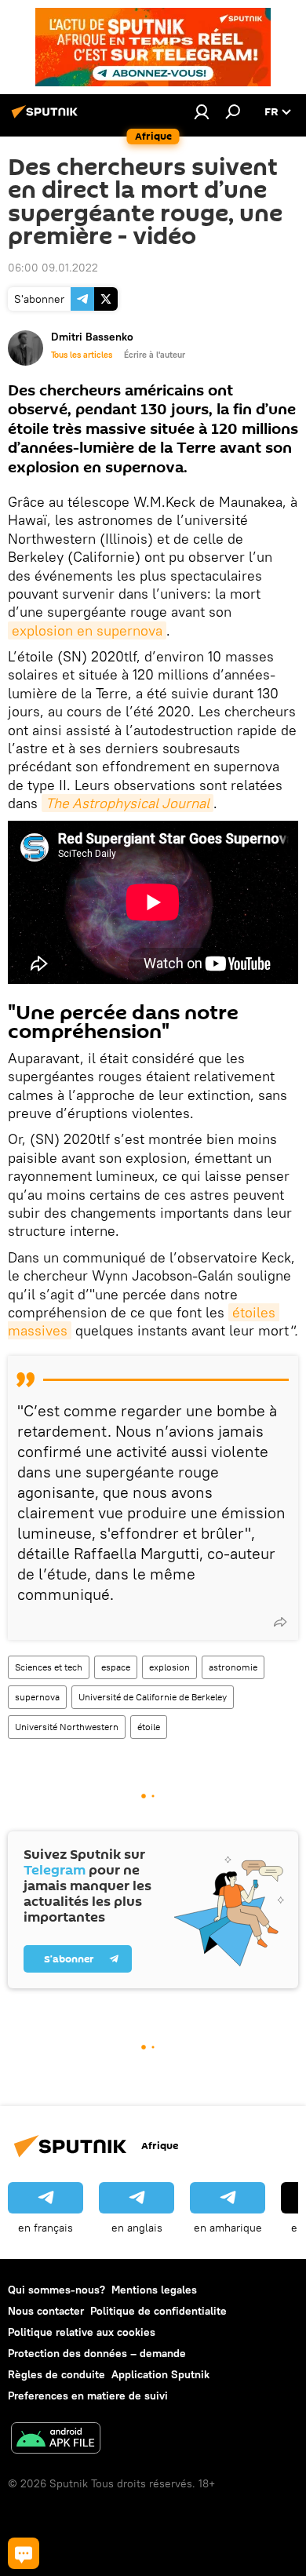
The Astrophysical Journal (127, 803)
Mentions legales (154, 2290)
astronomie (233, 1667)
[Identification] (202, 111)
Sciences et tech (49, 1667)
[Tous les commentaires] (24, 2553)
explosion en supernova (87, 630)
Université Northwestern (67, 1727)
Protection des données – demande (97, 2353)
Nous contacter (46, 2311)
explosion (169, 1667)
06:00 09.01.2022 (53, 268)
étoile (149, 1727)
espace (116, 1667)
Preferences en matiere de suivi (88, 2396)
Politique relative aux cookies (82, 2332)
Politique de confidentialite (158, 2311)
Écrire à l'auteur (155, 355)
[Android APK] (56, 2440)
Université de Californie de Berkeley (153, 1697)
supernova (37, 1697)
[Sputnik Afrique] (47, 118)
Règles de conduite (56, 2374)
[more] (280, 1622)
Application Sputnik (160, 2374)
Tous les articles (82, 355)
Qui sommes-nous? (56, 2290)
